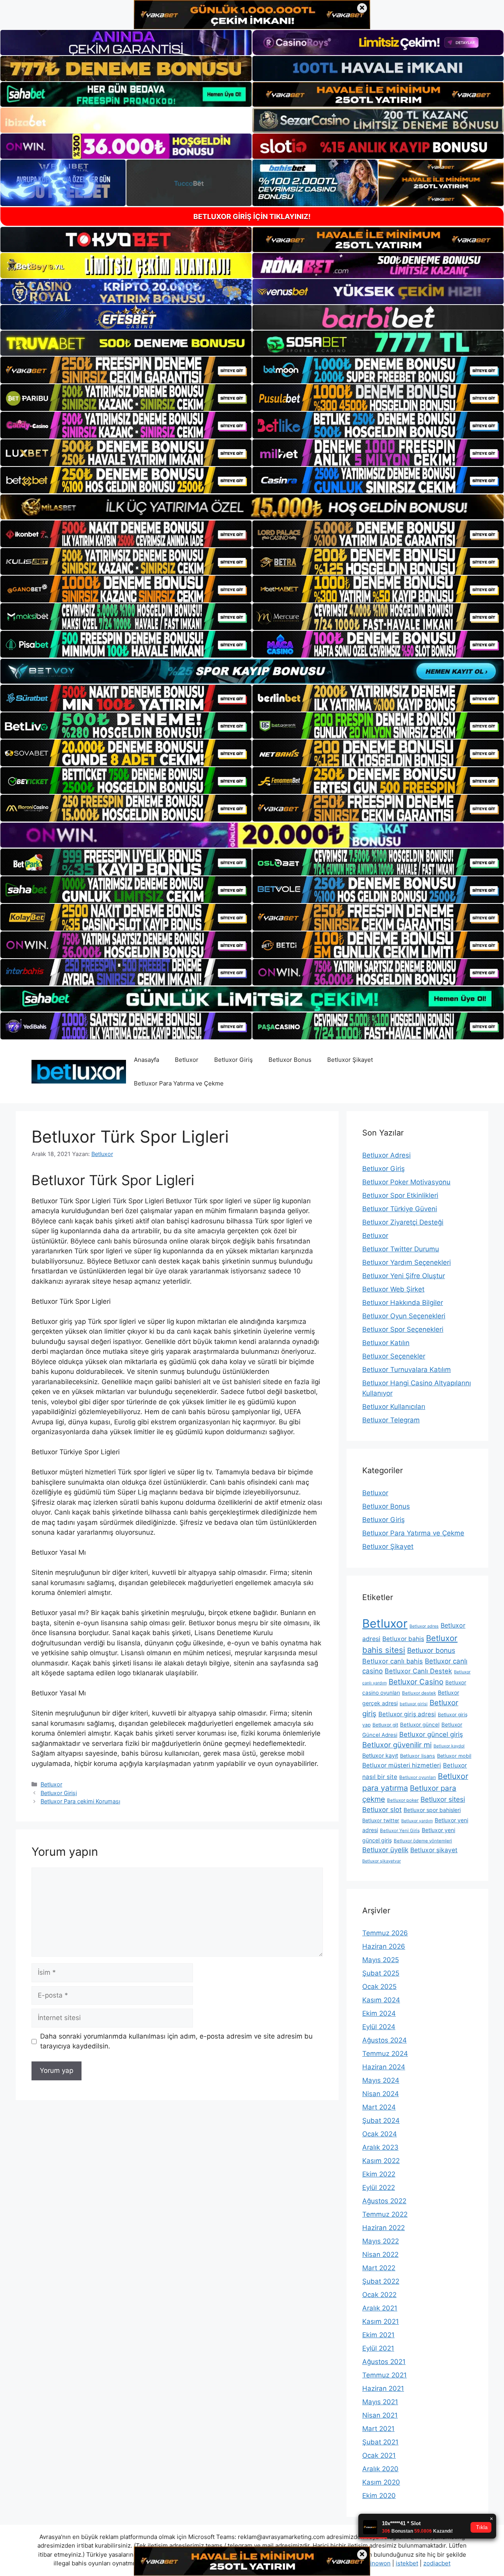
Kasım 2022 (381, 2161)
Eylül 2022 (379, 2188)
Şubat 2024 (381, 2121)
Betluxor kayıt (380, 1755)
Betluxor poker (403, 1800)
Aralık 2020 (380, 2469)
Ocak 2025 (379, 1987)
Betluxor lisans (418, 1756)
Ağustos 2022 (384, 2201)
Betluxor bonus (431, 1650)
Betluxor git (385, 1725)
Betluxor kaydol (449, 1746)
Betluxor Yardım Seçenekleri (407, 1262)
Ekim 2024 (379, 2013)
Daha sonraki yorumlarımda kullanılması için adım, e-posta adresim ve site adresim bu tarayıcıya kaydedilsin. (176, 2041)
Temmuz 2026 (385, 1933)
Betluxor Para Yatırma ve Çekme (179, 1083)
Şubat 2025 (381, 1973)
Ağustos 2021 (384, 2362)
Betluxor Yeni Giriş (400, 1831)
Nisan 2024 (381, 2094)
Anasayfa (146, 1060)
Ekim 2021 (378, 2335)
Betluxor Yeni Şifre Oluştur (404, 1276)
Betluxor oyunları (418, 1777)
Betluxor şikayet (434, 1850)
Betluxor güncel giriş (431, 1734)
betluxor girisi (414, 1704)
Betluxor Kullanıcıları (394, 1407)
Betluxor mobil (454, 1756)
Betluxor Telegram (391, 1420)
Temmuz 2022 (385, 2214)
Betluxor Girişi (59, 1793)
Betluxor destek (419, 1693)
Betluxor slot (382, 1810)
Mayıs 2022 (381, 2241)
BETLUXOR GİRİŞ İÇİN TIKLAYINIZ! (252, 217)
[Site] (126, 370)
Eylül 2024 (379, 2027)
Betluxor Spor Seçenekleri (403, 1329)
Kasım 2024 (381, 2000)
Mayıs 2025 (381, 1960)
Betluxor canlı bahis (393, 1661)
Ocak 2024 (380, 2134)
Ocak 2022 (379, 2295)
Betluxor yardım (417, 1821)
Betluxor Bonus (290, 1060)
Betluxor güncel (420, 1725)
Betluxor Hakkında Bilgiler (403, 1303)
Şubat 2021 (380, 2442)
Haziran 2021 (383, 2388)
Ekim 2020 (379, 2496)
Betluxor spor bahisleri (432, 1810)
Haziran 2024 (384, 2067)
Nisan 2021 (380, 2415)
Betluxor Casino (416, 1682)
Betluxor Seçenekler (394, 1356)
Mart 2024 (379, 2107)
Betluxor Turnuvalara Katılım (407, 1370)
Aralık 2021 (380, 2308)
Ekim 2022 (379, 2174)
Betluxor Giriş (233, 1060)
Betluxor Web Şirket (393, 1289)
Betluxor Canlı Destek (418, 1671)
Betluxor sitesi (443, 1799)
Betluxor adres (424, 1626)
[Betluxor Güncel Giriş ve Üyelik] (79, 1071)
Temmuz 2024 (385, 2054)
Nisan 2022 (380, 2254)
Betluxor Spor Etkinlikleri (400, 1195)
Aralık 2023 (380, 2147)
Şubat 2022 (381, 2281)
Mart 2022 (379, 2268)
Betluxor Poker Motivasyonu (406, 1182)
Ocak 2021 (379, 2455)
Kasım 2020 (381, 2482)
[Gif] (252, 507)
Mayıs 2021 (380, 2402)
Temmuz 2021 (384, 2375)
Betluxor (187, 1060)
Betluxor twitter (381, 1820)
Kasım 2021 (381, 2321)
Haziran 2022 (384, 2228)
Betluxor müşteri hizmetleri (402, 1765)
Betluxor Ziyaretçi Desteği (403, 1222)
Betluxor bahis (403, 1639)
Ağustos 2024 (384, 2040)
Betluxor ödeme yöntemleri (423, 1841)
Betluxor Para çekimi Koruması (80, 1801)
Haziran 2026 (384, 1946)
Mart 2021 (378, 2429)
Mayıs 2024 (381, 2080)
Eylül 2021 (378, 2348)
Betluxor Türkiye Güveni (400, 1209)
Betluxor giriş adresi (407, 1714)
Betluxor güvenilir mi (397, 1745)
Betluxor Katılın (386, 1343)
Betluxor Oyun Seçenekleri (404, 1316)
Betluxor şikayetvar (382, 1861)
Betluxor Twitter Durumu (401, 1249)
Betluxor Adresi (386, 1155)
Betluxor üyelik (385, 1850)
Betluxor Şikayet (350, 1060)
